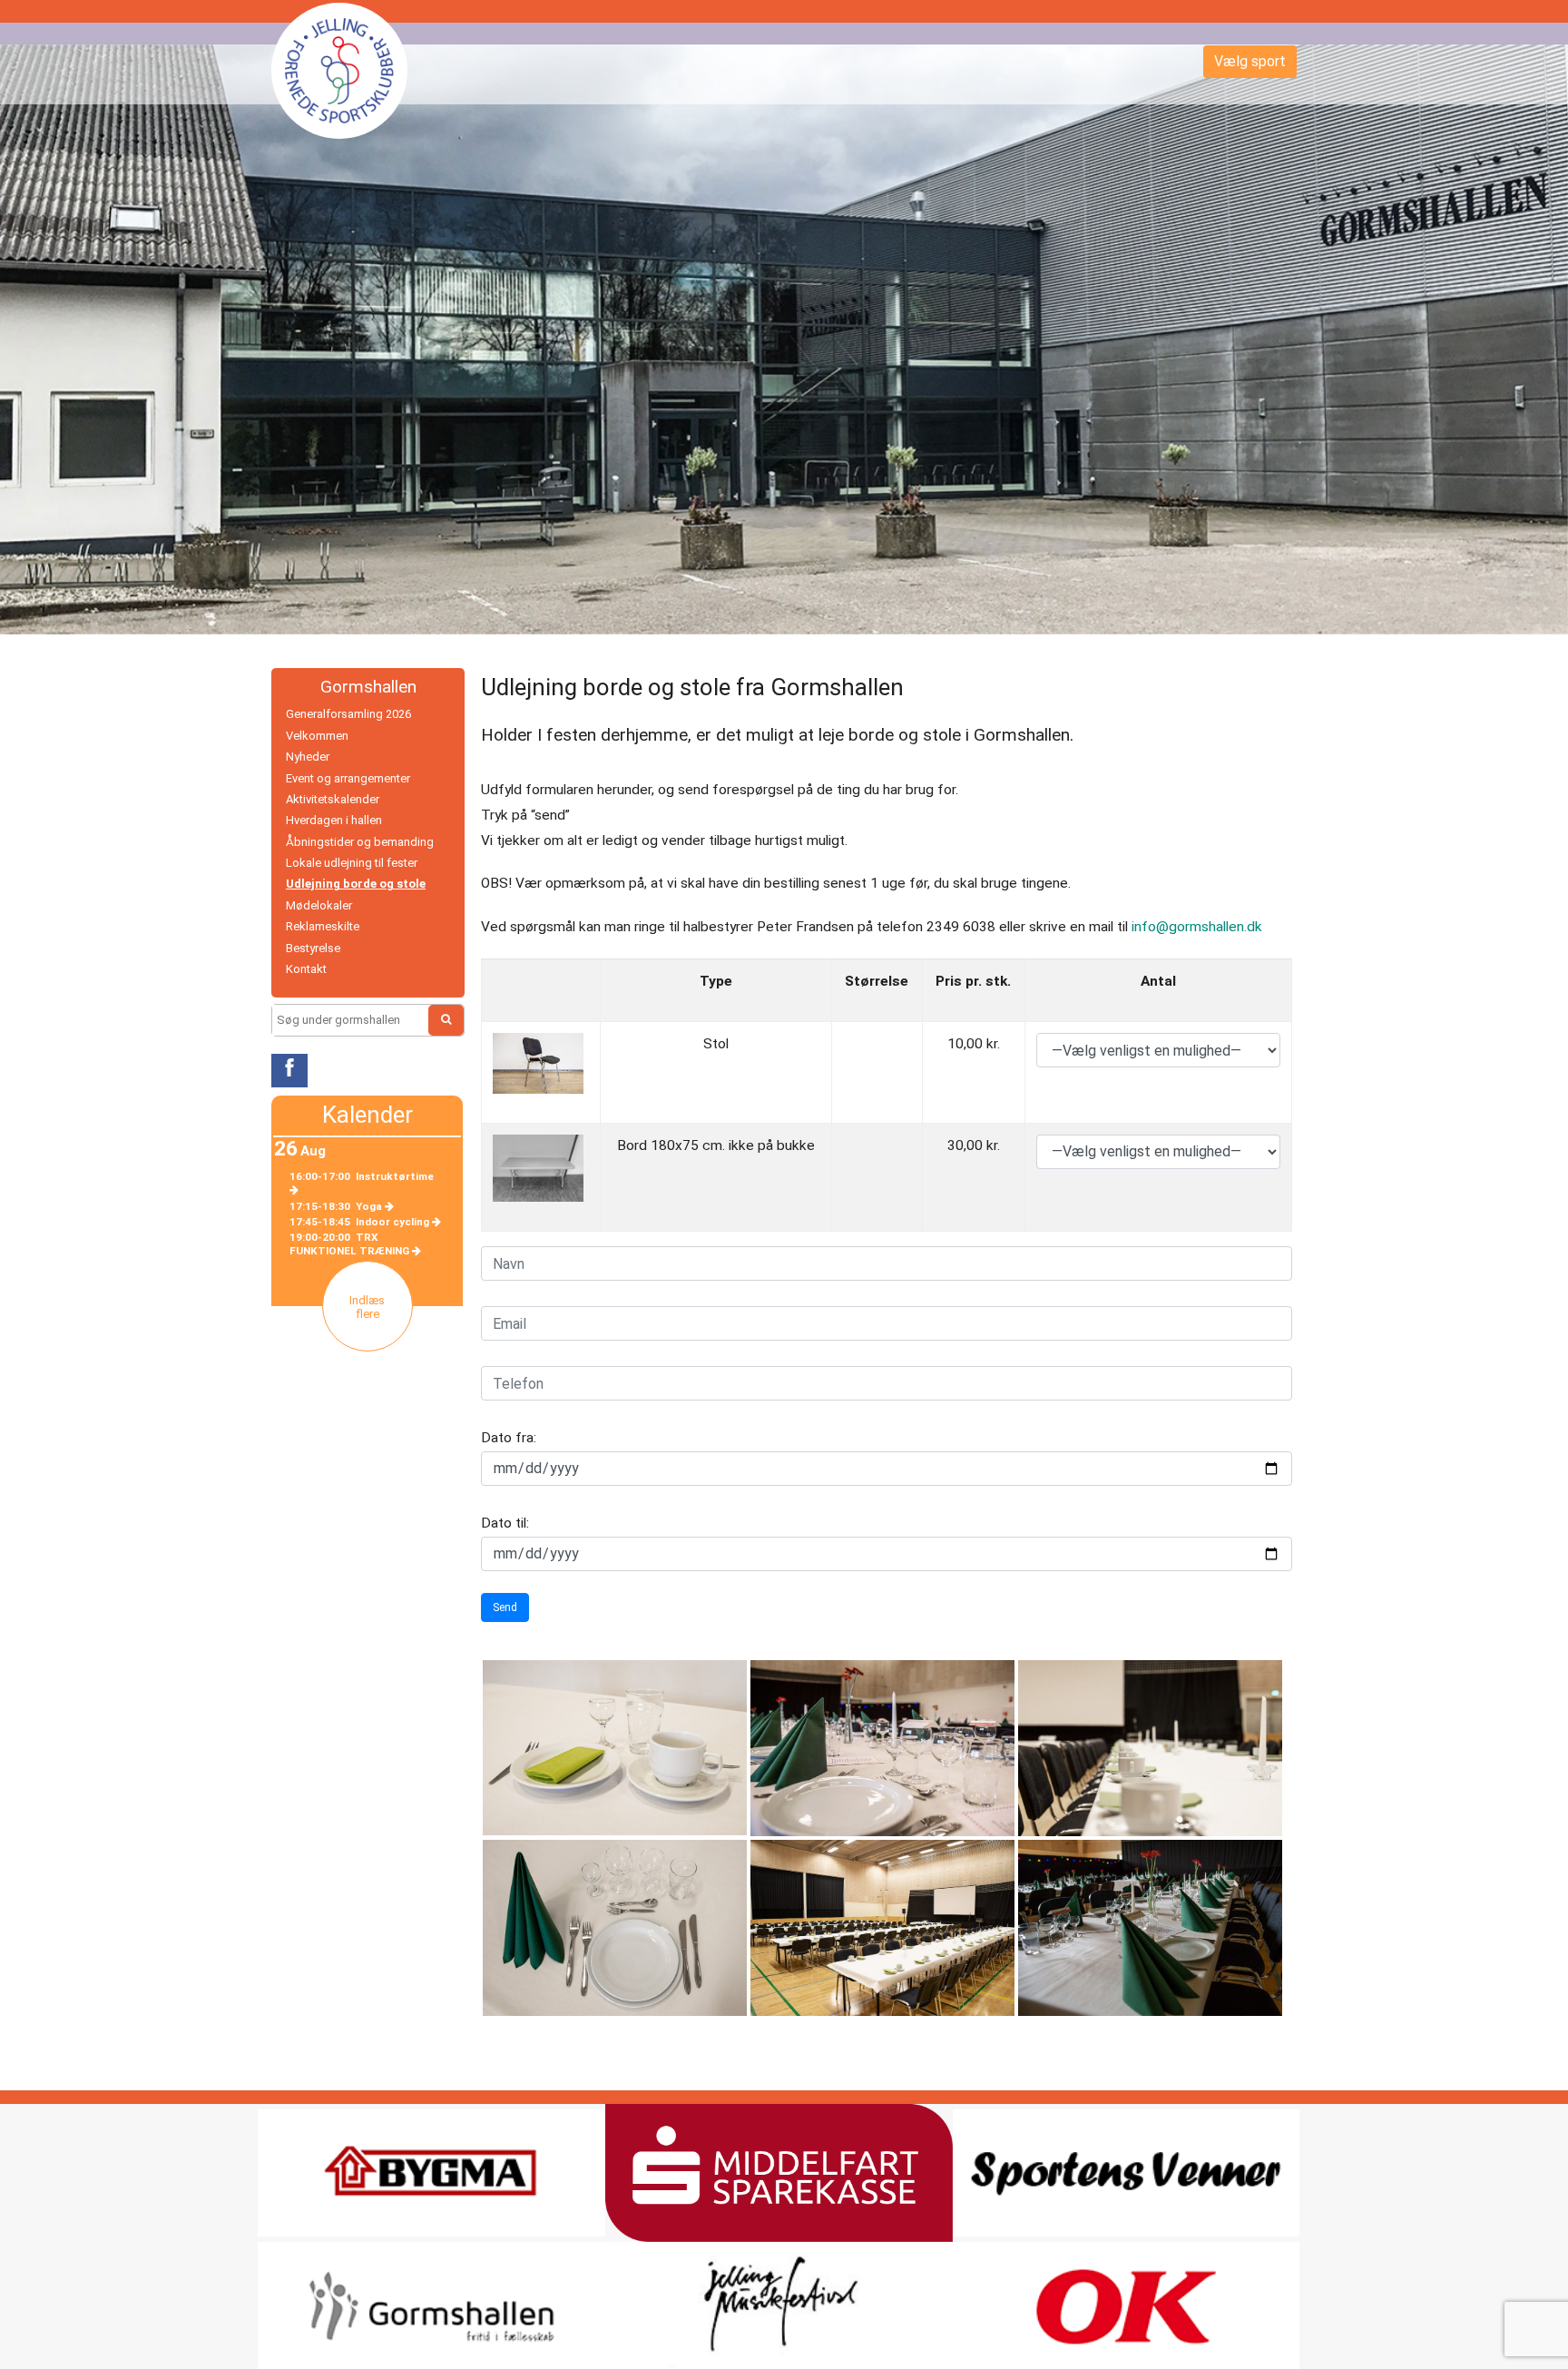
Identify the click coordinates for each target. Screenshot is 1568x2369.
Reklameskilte (323, 926)
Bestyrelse (313, 948)
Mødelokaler (319, 905)
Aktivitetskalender (333, 799)
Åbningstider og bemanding (360, 842)
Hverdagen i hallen (334, 820)
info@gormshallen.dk (1197, 927)
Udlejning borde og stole (356, 884)
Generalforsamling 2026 (348, 714)
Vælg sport (1250, 61)
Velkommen (317, 736)
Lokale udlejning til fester (352, 863)
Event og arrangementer (348, 778)
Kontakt (306, 969)
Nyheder (308, 757)
